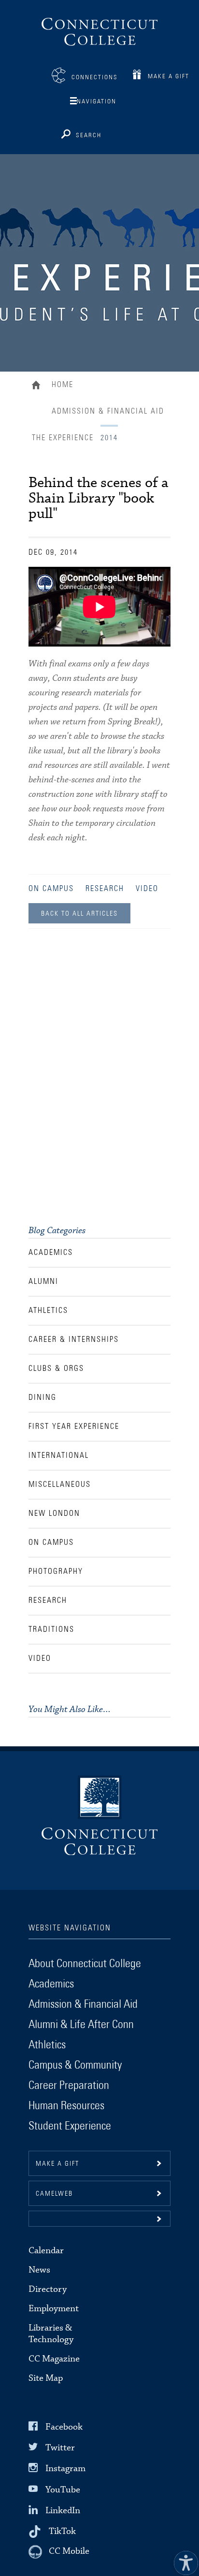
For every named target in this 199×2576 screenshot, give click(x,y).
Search (89, 136)
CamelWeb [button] (54, 2194)
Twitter (60, 2448)
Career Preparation (69, 2086)
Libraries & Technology (51, 2334)
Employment (54, 2309)
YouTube (63, 2489)
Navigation (97, 102)
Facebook (64, 2427)
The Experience (63, 438)
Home (38, 386)
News (39, 2270)
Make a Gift (169, 77)
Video (147, 889)
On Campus (51, 889)
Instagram (65, 2468)
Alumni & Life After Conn (81, 2025)
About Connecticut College (85, 1964)
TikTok (62, 2531)
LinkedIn (63, 2511)
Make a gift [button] (57, 2164)
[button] (99, 2219)
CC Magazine (54, 2359)
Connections (95, 78)
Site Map (46, 2378)
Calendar (46, 2251)
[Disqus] (99, 1079)
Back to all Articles (79, 914)
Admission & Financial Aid (108, 411)
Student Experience (70, 2126)
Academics (51, 1984)
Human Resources (66, 2106)
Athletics (47, 2045)
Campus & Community (75, 2065)
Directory (48, 2289)
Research (105, 889)
